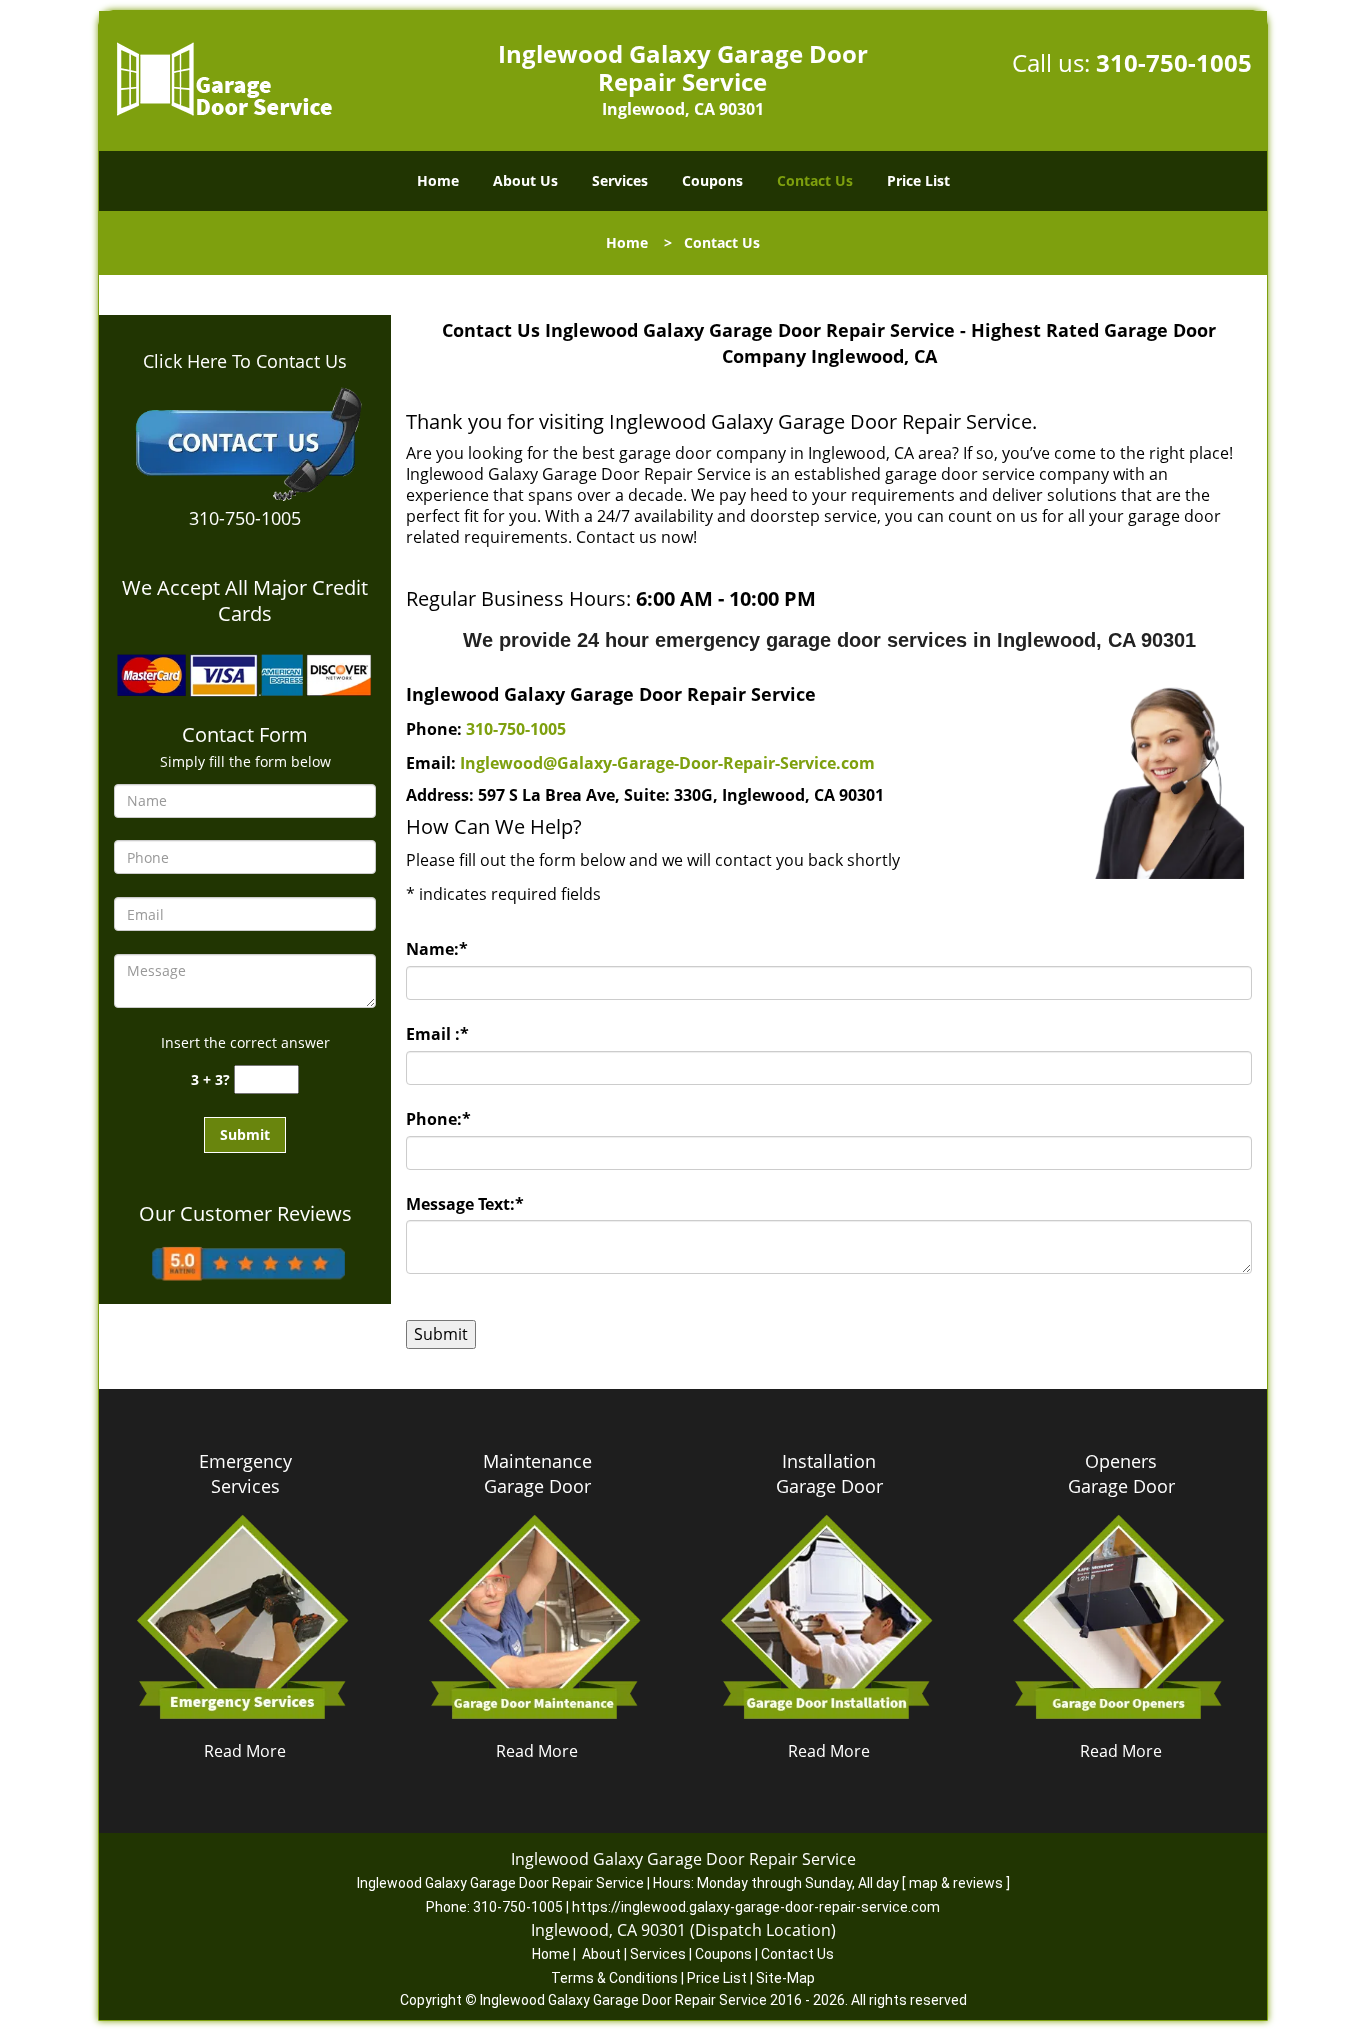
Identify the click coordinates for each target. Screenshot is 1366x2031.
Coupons (712, 180)
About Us (525, 180)
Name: (437, 949)
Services (620, 180)
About (601, 1954)
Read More (245, 1751)
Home (438, 180)
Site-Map (785, 1978)
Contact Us (815, 180)
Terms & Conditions (614, 1978)
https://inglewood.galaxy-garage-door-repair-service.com (756, 1907)
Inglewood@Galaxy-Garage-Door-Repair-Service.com (667, 763)
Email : (437, 1034)
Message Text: (465, 1204)
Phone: (438, 1119)
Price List (918, 180)
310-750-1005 (1174, 62)
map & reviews (957, 1883)
